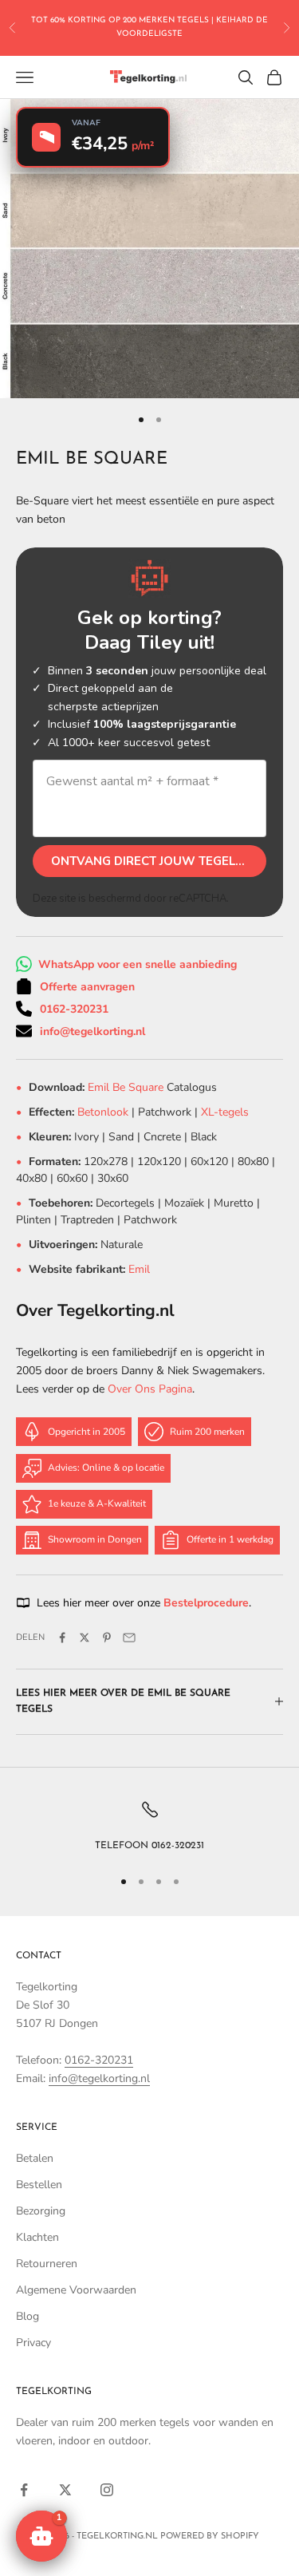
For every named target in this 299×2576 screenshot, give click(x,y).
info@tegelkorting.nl (92, 1031)
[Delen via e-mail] (129, 1638)
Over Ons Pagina (150, 1389)
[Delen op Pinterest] (107, 1638)
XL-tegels (225, 1112)
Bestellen (39, 2185)
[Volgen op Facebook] (24, 2490)
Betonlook (103, 1112)
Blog (28, 2316)
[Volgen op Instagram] (107, 2490)
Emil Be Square (127, 1087)
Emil (139, 1269)
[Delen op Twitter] (85, 1638)
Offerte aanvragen (87, 987)
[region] (149, 1827)
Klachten (37, 2237)
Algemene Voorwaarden (76, 2290)
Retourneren (47, 2264)
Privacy (33, 2343)
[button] (41, 2536)
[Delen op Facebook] (62, 1638)
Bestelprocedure (206, 1603)
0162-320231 (74, 1009)
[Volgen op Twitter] (65, 2490)
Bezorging (41, 2211)
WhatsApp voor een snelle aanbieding (138, 964)
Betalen (35, 2158)
